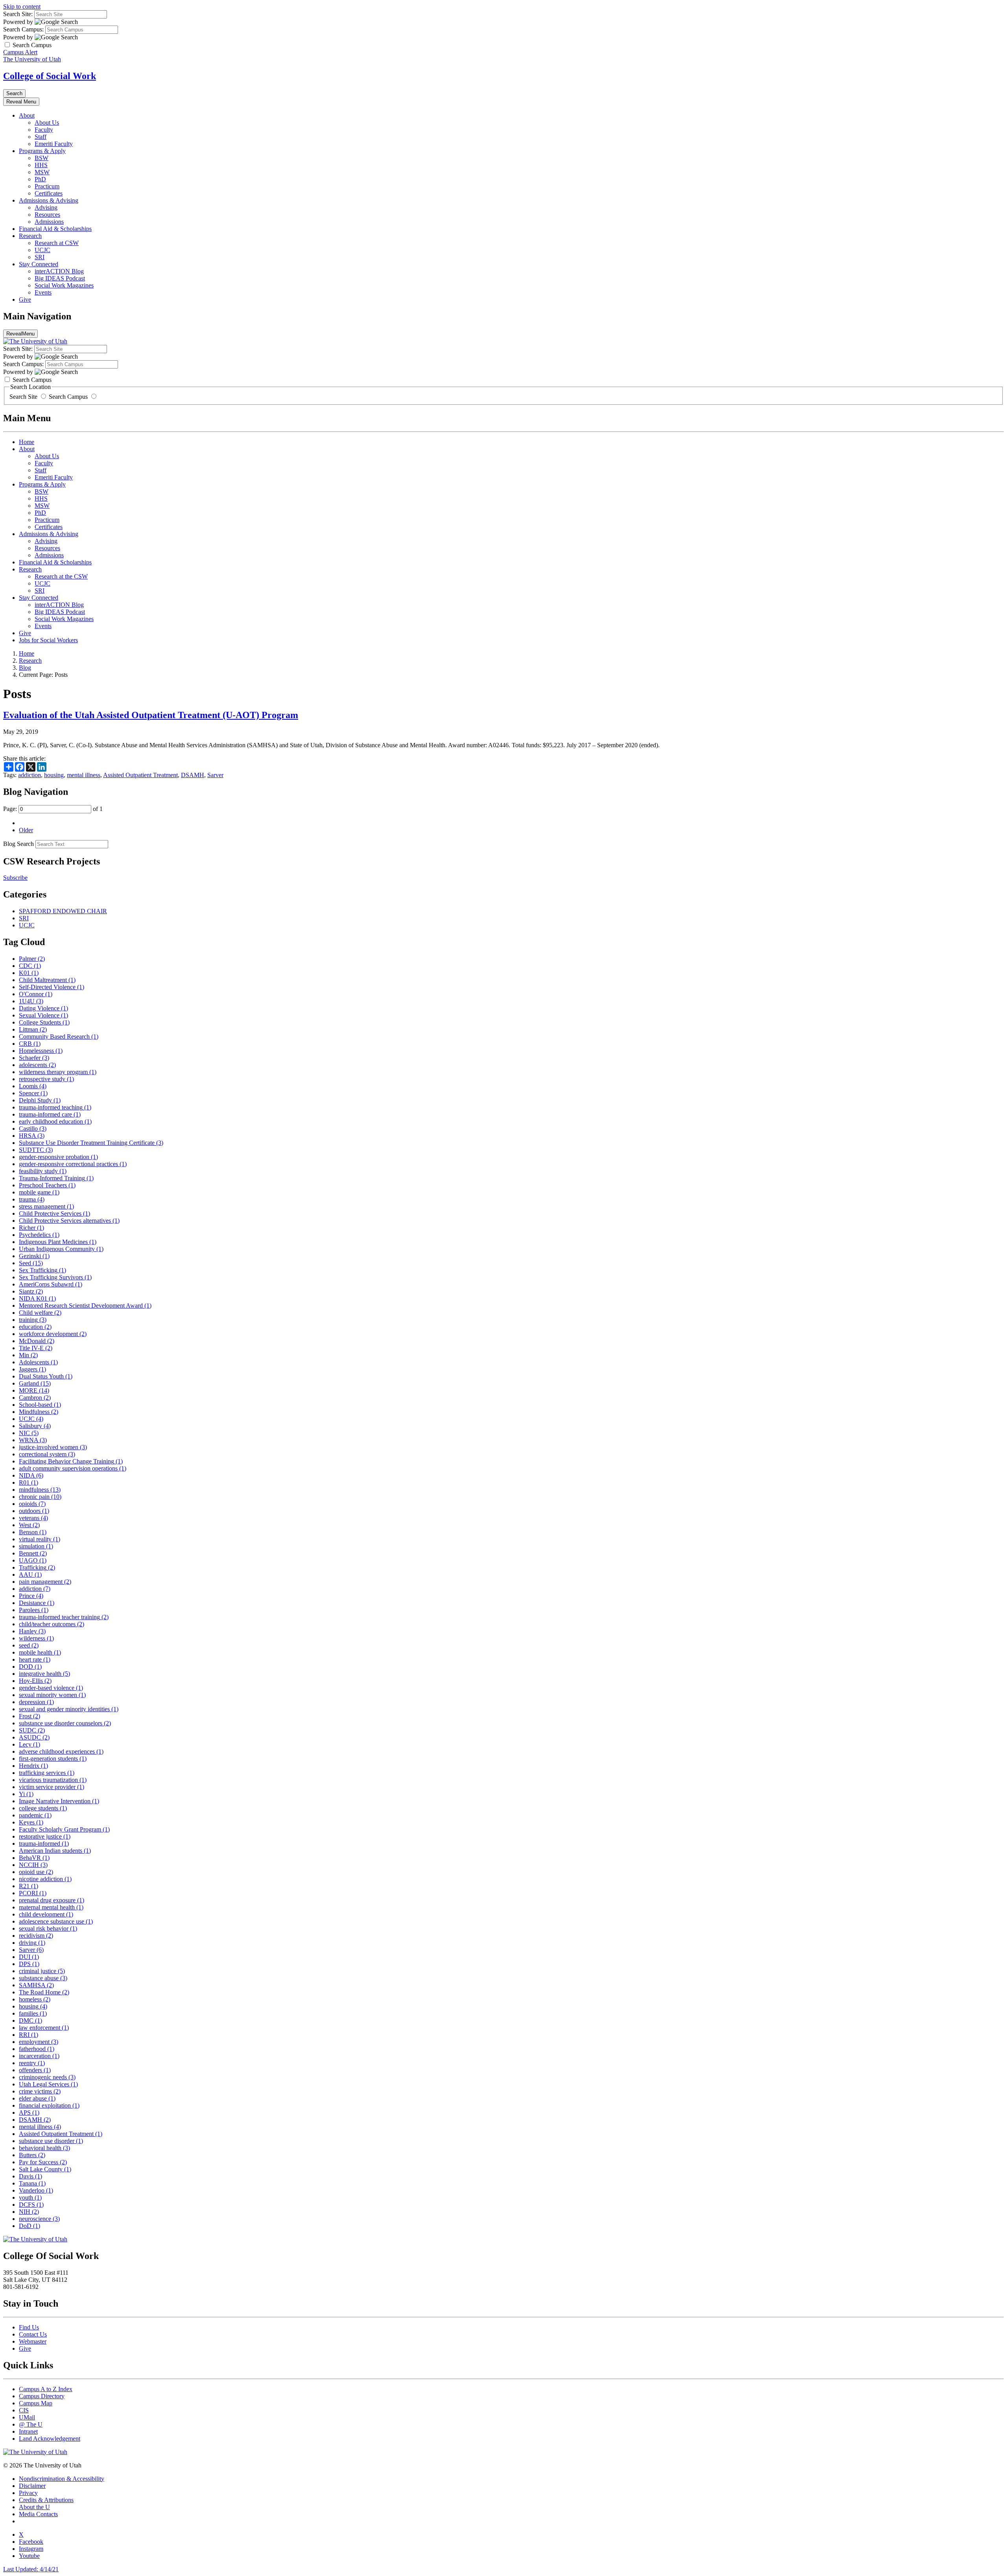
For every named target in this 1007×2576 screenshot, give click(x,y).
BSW (41, 158)
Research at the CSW (61, 576)
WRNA (33, 1440)
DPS (29, 1964)
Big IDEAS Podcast (60, 278)
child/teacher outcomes (52, 1624)
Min (28, 1355)
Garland (35, 1383)
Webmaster (33, 2341)
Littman (33, 1029)
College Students (44, 1022)
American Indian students (55, 1851)
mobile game (39, 1192)
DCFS (31, 2205)
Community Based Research (59, 1036)
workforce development (53, 1334)
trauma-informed (44, 1844)
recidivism (36, 1936)
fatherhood (37, 2049)
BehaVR (34, 1858)
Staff (41, 137)
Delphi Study (40, 1100)
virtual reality (40, 1539)
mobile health (40, 1652)
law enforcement (44, 2028)
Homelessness (41, 1051)
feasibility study (43, 1171)
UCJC (42, 250)
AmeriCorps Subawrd (51, 1284)
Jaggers (32, 1369)
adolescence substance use (56, 1921)
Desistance (37, 1603)
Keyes (31, 1822)
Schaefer (34, 1058)
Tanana (32, 2183)
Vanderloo (36, 2190)
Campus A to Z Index (46, 2389)
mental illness (84, 775)
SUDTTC (36, 1150)
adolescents (37, 1065)
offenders (35, 2070)
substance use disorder (51, 2141)
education (35, 1327)
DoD (30, 2226)
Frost (30, 1716)
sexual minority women (52, 1695)
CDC (30, 966)
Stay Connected (39, 264)
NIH (29, 2212)
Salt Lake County (45, 2169)
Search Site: (18, 14)
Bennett (33, 1553)
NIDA (31, 1475)
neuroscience (39, 2219)
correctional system (47, 1454)
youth (30, 2197)
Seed (31, 1263)
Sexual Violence (43, 1015)
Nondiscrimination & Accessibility (62, 2479)
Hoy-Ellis (35, 1681)
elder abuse (37, 2098)
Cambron (35, 1398)
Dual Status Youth (46, 1376)
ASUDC (34, 1737)
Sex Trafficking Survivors (55, 1277)
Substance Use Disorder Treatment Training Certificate (91, 1143)
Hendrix (33, 1766)
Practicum (47, 186)
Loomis (33, 1086)
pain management (45, 1582)
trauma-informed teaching (55, 1107)
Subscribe (15, 878)
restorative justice (45, 1836)
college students (43, 1808)
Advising (46, 207)
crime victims (40, 2091)
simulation (36, 1546)
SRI (40, 257)
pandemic (35, 1815)
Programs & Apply (42, 151)
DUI (29, 1957)
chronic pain (40, 1497)
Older (26, 830)
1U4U (31, 1001)
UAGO (33, 1560)
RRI (29, 2035)
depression (36, 1702)
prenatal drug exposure (52, 1900)
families (33, 2013)
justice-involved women (53, 1447)
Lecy (30, 1744)
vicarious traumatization (53, 1780)
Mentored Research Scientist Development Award (85, 1306)
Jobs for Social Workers (48, 640)
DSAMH (193, 775)
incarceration (39, 2056)
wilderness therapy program (58, 1072)
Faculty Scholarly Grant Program (64, 1829)
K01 (29, 973)
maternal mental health (51, 1907)
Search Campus (68, 397)
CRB (30, 1044)
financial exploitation (49, 2105)
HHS (41, 165)
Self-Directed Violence (52, 987)
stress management (46, 1206)
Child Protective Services (54, 1213)
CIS (24, 2410)
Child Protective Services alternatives (69, 1221)
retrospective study (46, 1079)
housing (54, 775)
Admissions (49, 222)
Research (30, 236)
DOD (30, 1667)
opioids (32, 1504)
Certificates (49, 193)
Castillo (33, 1129)
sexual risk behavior (48, 1928)
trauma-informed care (50, 1114)
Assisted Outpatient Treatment (140, 775)
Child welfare (40, 1313)
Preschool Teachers (47, 1185)
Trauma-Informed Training (56, 1178)
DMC (30, 2020)
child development (46, 1914)
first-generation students (53, 1759)
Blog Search (18, 844)
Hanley (32, 1631)
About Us (47, 123)
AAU (30, 1575)
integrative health (44, 1674)
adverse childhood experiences (61, 1751)
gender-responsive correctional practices (73, 1164)
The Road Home (44, 1992)
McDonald (37, 1341)
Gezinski (34, 1256)
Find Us (29, 2327)
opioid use (36, 1872)
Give (25, 299)
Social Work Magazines (64, 285)
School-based (40, 1405)
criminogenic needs (47, 2077)
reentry (32, 2063)
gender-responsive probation (58, 1157)
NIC (29, 1433)
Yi (26, 1794)
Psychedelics (39, 1235)
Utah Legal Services (48, 2084)
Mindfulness (39, 1412)
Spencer (33, 1093)
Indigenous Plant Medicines (58, 1242)
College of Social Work (50, 76)
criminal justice (42, 1971)
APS (29, 2113)
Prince (31, 1596)
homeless (35, 1999)
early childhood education (55, 1121)
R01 (29, 1482)
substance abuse (43, 1978)
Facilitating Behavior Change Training (71, 1461)
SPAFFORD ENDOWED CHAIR (63, 911)
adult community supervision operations (73, 1468)
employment (39, 2042)
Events (43, 292)
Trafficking (37, 1567)
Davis (30, 2176)
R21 (29, 1886)
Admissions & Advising (49, 200)
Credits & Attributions (46, 2500)
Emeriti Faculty (54, 144)
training (33, 1320)
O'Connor (36, 994)
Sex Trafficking (42, 1270)
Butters (32, 2155)
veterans (33, 1518)
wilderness (36, 1638)
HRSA (32, 1136)
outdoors (34, 1511)
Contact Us (33, 2334)
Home (27, 442)
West (29, 1525)
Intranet (28, 2431)
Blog (25, 668)
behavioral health (44, 2148)
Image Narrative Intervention (59, 1801)
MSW (42, 172)
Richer (31, 1228)
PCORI (33, 1893)
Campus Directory (42, 2396)
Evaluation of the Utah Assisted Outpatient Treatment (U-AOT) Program (151, 715)
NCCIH (33, 1865)
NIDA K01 (37, 1298)
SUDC (32, 1730)
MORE (34, 1390)
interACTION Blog (59, 271)
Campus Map (36, 2403)
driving (32, 1943)
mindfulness (40, 1490)
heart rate (35, 1659)
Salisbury (35, 1426)
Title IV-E (36, 1348)
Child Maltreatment (47, 980)
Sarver (215, 775)
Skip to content (22, 6)
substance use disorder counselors (65, 1723)
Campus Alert (20, 52)
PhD (40, 179)
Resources (47, 215)
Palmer (32, 959)
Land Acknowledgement (50, 2439)
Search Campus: (23, 29)
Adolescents (38, 1362)
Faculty (44, 130)
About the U (34, 2507)
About (27, 115)
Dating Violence (43, 1008)
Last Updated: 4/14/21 (31, 2569)
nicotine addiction (45, 1879)
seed (29, 1645)
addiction (30, 775)
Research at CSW (57, 243)
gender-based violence (51, 1688)
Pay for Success (43, 2162)
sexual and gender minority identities (69, 1709)
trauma (32, 1199)
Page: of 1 (53, 809)
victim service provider (52, 1787)
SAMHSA (36, 1985)
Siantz (31, 1291)
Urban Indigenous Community (61, 1249)
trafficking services (47, 1773)
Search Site (24, 397)
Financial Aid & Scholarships (55, 229)
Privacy (28, 2493)
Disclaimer (32, 2486)
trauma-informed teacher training (64, 1617)
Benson (33, 1532)
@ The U (31, 2424)
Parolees (34, 1610)
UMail (27, 2417)
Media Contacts (38, 2514)
